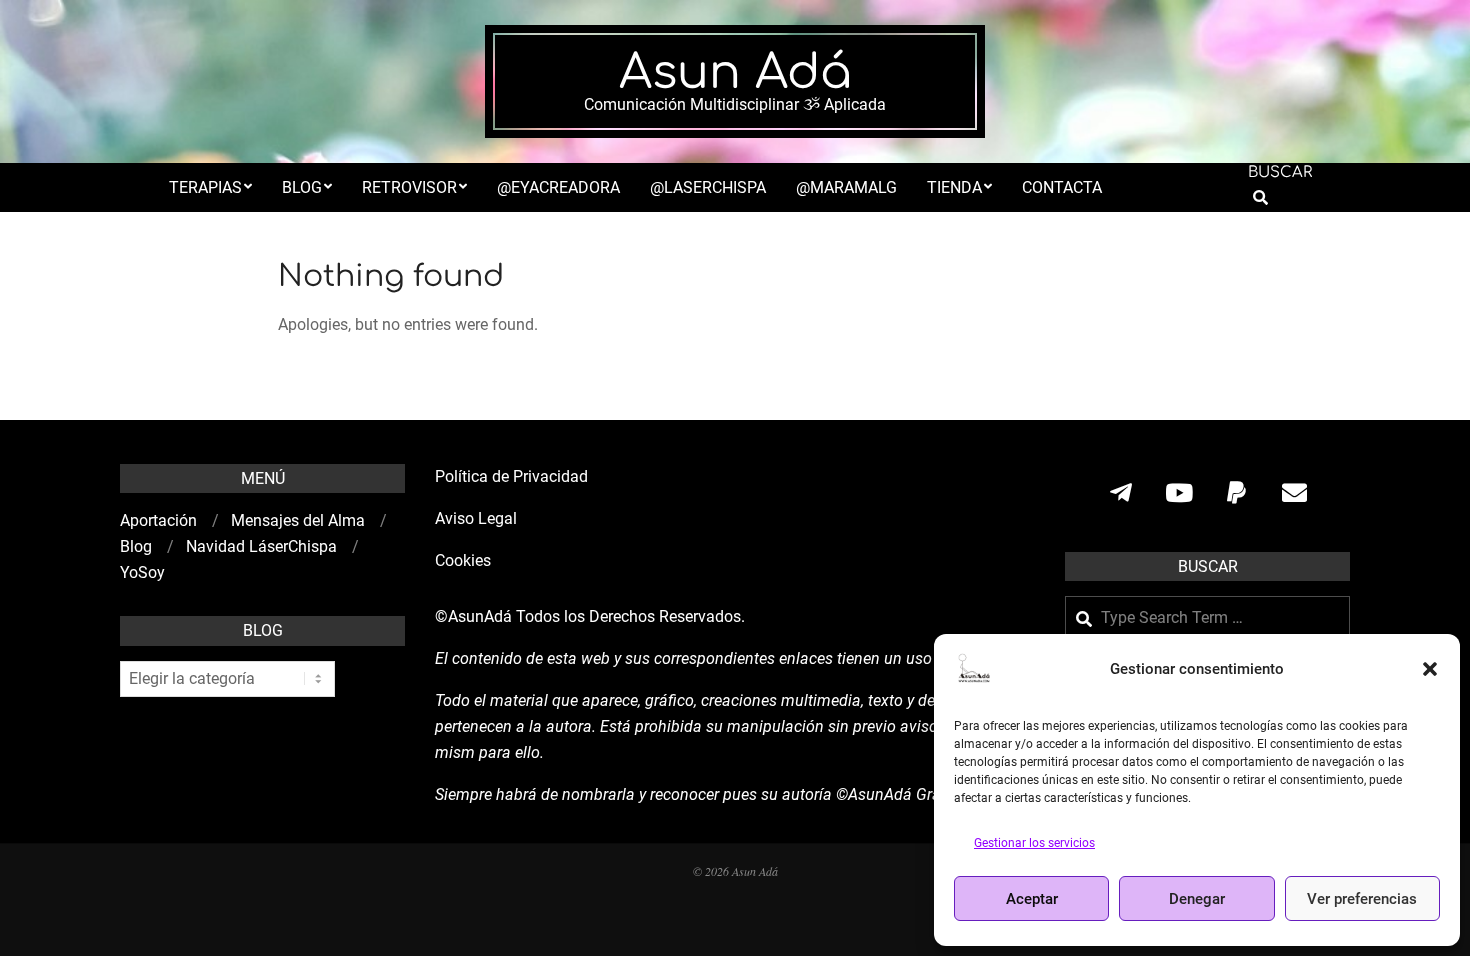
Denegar (1197, 899)
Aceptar (1032, 899)
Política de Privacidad (511, 476)
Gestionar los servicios (1034, 843)
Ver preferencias (1362, 899)
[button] (1430, 669)
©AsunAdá (473, 616)
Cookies (465, 560)
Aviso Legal (476, 518)
